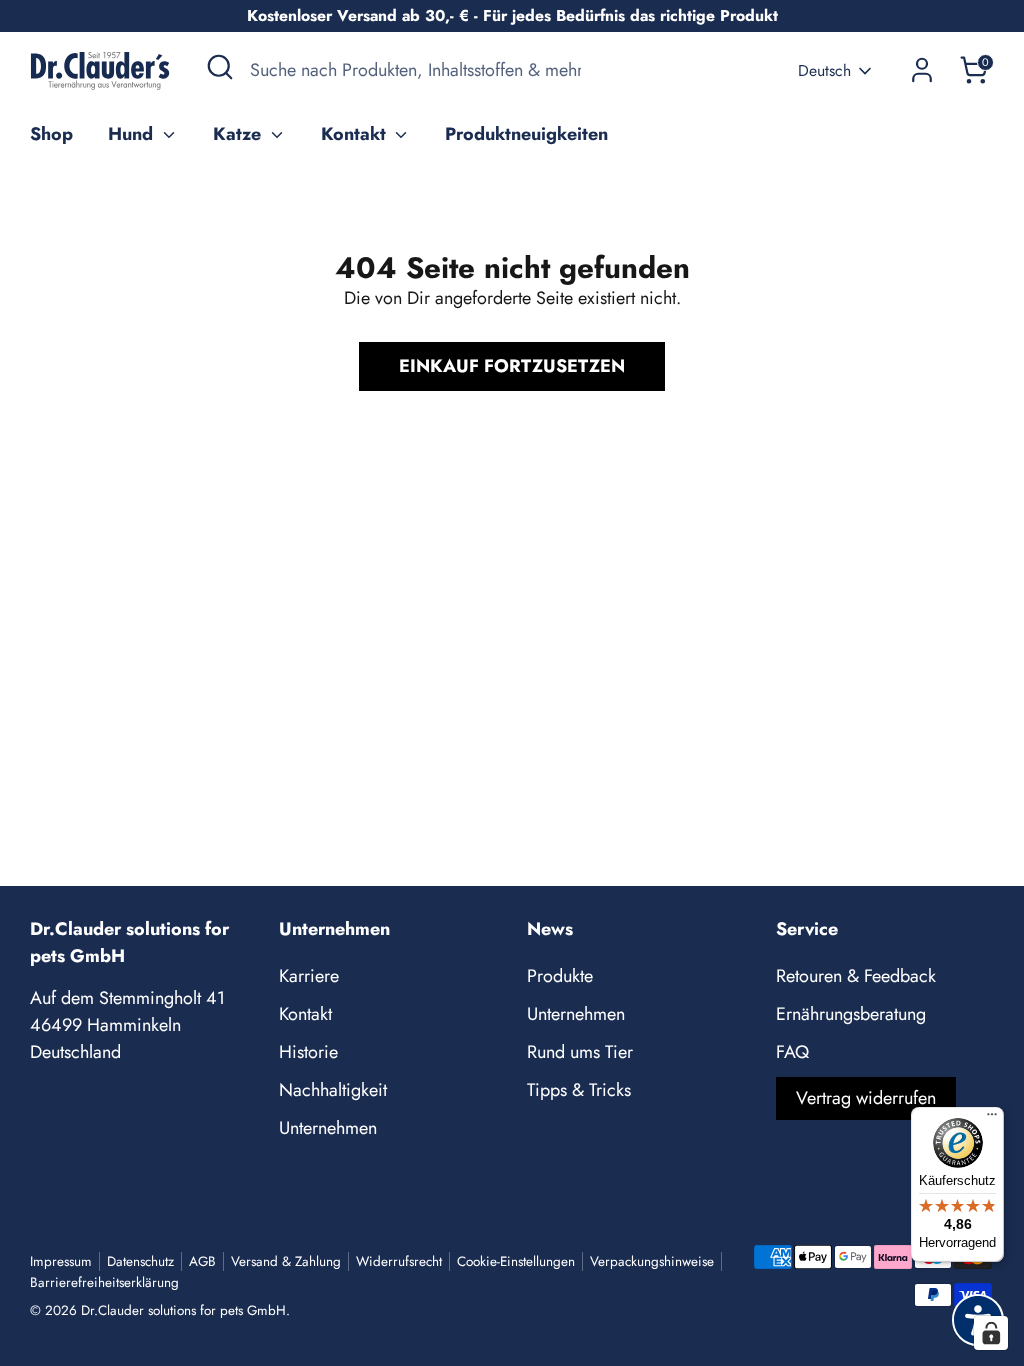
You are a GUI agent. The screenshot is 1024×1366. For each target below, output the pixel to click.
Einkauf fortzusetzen (512, 366)
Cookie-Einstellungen (516, 1261)
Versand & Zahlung (286, 1261)
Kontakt (356, 134)
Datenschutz (140, 1261)
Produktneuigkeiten (526, 134)
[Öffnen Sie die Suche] (220, 67)
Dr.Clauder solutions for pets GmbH (183, 1310)
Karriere (309, 976)
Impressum (61, 1261)
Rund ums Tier (580, 1052)
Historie (308, 1052)
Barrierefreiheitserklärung (104, 1282)
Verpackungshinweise (652, 1261)
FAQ (792, 1052)
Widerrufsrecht (399, 1261)
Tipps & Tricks (579, 1090)
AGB (202, 1261)
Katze (239, 134)
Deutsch (824, 71)
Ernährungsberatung (851, 1014)
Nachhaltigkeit (333, 1090)
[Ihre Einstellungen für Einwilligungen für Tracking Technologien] (991, 1333)
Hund (133, 134)
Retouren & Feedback (856, 976)
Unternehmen (328, 1128)
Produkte (560, 976)
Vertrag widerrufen (866, 1098)
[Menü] (992, 1119)
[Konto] (922, 70)
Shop (51, 134)
